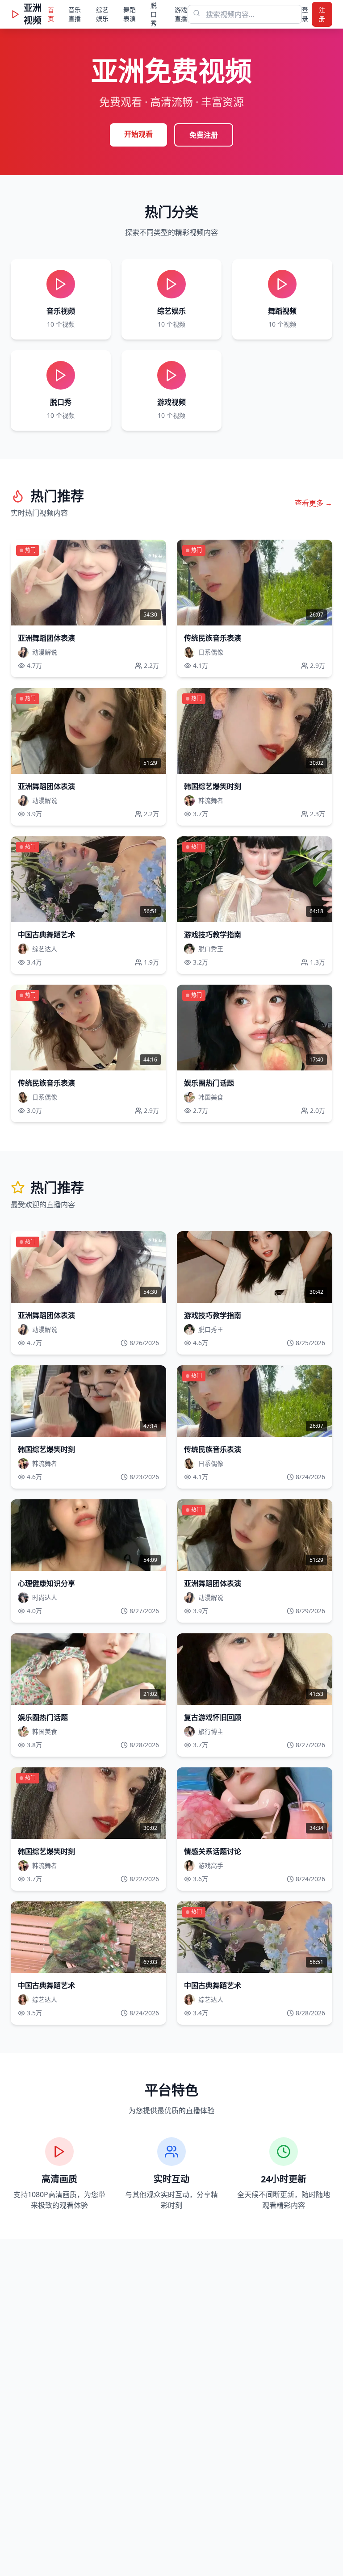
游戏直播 (181, 14)
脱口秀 (154, 14)
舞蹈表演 (130, 14)
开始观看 (138, 134)
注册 (322, 14)
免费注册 (204, 135)
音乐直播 (75, 14)
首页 (51, 14)
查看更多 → (314, 503)
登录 (305, 14)
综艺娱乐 (102, 14)
